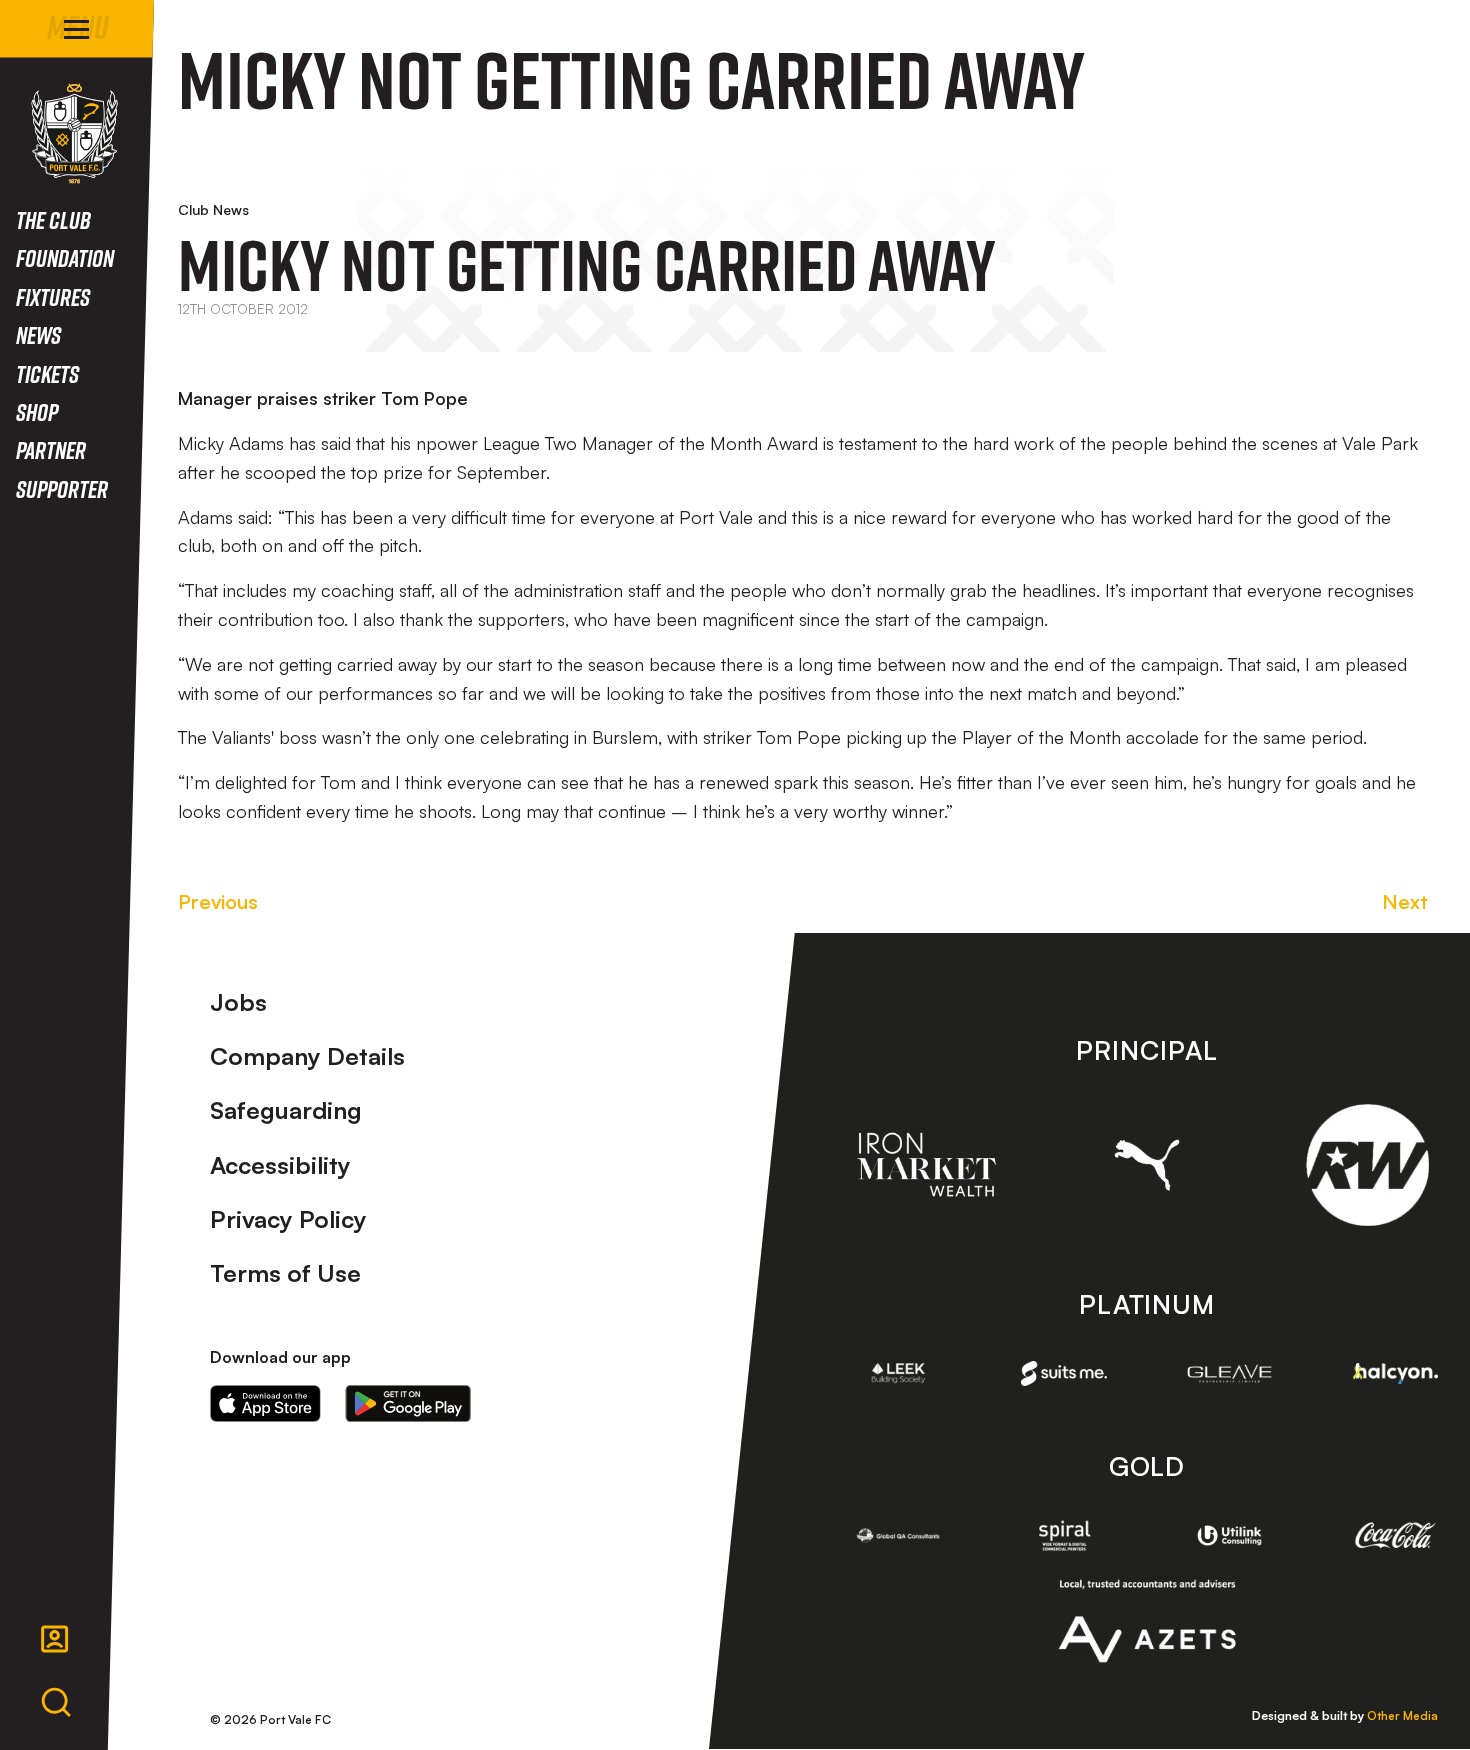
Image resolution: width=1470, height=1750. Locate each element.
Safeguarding (286, 1110)
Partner (51, 449)
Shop (37, 411)
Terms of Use (285, 1273)
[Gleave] (1230, 1373)
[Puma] (1147, 1164)
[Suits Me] (1064, 1373)
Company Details (307, 1056)
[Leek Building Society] (899, 1373)
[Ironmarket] (926, 1164)
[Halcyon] (1396, 1373)
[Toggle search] (56, 1703)
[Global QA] (899, 1535)
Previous (218, 901)
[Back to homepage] (74, 133)
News (38, 334)
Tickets (47, 373)
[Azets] (1146, 1621)
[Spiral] (1064, 1535)
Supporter (62, 488)
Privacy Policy (288, 1219)
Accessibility (280, 1165)
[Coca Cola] (1396, 1535)
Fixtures (53, 296)
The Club (53, 219)
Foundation (65, 257)
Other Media (1402, 1715)
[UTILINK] (1230, 1535)
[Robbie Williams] (1367, 1165)
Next (1405, 901)
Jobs (238, 1002)
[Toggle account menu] (55, 1639)
